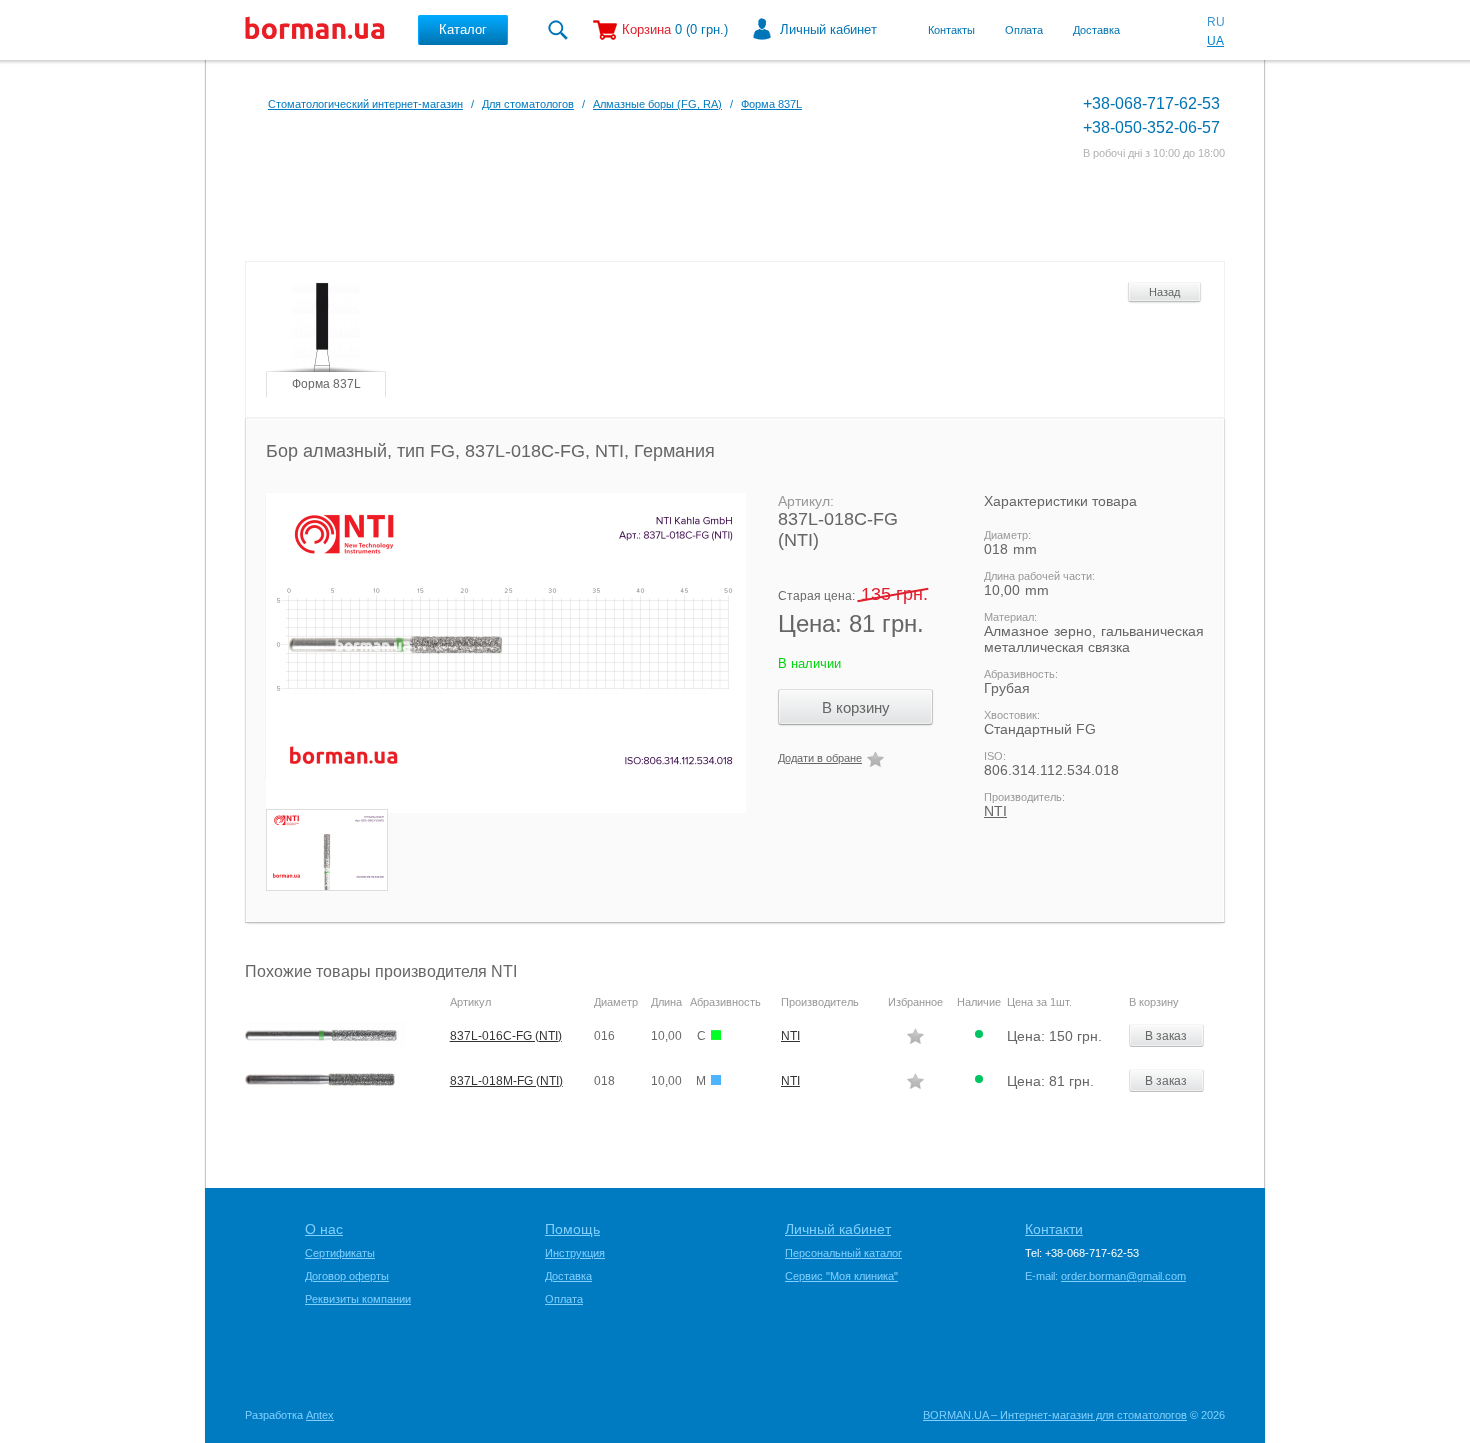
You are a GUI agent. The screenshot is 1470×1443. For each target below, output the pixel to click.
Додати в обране (820, 758)
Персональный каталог (843, 1253)
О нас (324, 1229)
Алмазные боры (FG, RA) (657, 104)
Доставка (1096, 30)
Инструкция (575, 1253)
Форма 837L (771, 104)
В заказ (1166, 1036)
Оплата (1024, 30)
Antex (320, 1415)
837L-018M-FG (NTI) (506, 1081)
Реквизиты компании (358, 1299)
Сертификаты (340, 1253)
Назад (1164, 292)
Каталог (463, 29)
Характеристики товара (1060, 501)
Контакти (1054, 1229)
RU (1216, 22)
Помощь (572, 1229)
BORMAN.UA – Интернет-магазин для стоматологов (1055, 1415)
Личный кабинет (828, 29)
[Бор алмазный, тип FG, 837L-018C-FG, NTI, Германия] (496, 653)
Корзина (646, 29)
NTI (995, 811)
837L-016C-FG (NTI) (506, 1036)
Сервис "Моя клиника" (841, 1276)
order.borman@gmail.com (1123, 1276)
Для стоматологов (528, 104)
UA (1215, 41)
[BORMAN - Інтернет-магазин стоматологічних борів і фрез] (315, 30)
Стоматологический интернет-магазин (365, 104)
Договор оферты (347, 1276)
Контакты (951, 30)
